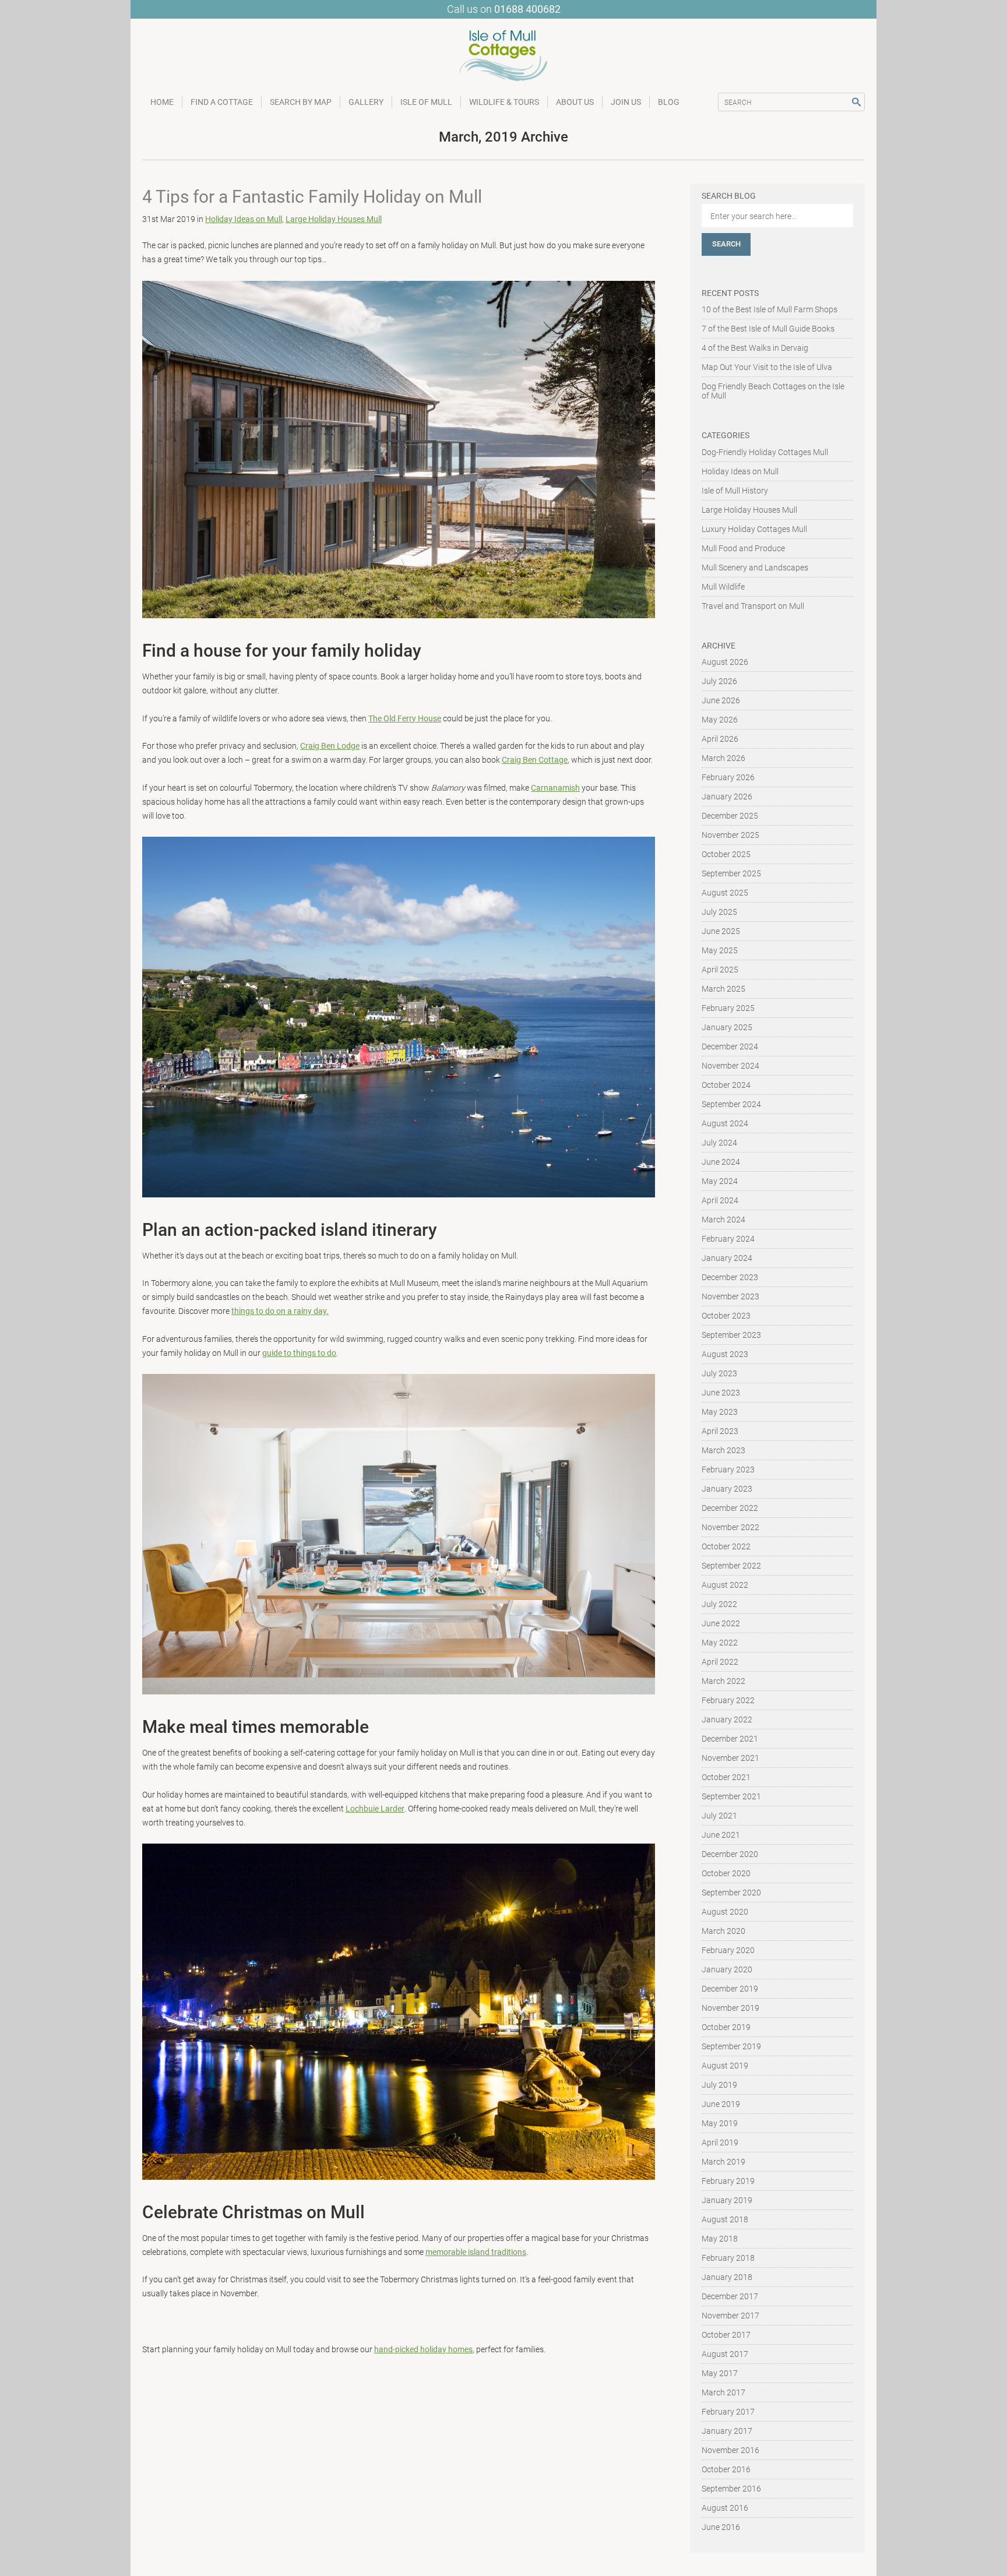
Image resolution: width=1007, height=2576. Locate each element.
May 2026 (720, 720)
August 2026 (725, 662)
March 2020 (723, 1931)
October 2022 (726, 1546)
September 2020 (731, 1893)
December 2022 (730, 1508)
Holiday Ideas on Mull (244, 219)
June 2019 (721, 2104)
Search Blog (729, 196)
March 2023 (723, 1450)
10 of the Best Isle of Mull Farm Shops (770, 309)
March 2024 (723, 1220)
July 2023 (719, 1373)
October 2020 (726, 1873)
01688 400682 (527, 9)
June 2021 (721, 1835)
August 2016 (725, 2508)
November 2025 (730, 835)
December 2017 (730, 2296)
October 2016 (726, 2469)
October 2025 (726, 854)
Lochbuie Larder (375, 1809)
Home (162, 102)
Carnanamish (555, 788)
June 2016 (721, 2527)
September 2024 (731, 1104)
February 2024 (728, 1239)
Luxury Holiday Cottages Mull (754, 529)
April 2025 (720, 970)
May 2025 (720, 950)
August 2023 (725, 1354)
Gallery (366, 102)
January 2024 (727, 1258)
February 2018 (728, 2258)
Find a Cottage (222, 102)
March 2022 (723, 1681)
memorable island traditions (476, 2252)
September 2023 (731, 1335)
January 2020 (727, 1969)
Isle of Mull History (735, 491)
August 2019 (725, 2066)
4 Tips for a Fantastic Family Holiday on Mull (312, 197)
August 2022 (725, 1585)
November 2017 (730, 2316)
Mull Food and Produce (743, 548)
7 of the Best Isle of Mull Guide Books (768, 329)
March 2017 (723, 2392)
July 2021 (719, 1816)
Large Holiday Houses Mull (334, 219)
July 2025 (719, 912)
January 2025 (727, 1027)
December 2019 (730, 1989)
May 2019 (720, 2123)
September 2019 (731, 2046)
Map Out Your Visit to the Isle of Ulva (767, 367)
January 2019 (727, 2200)
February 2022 (728, 1700)
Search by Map (301, 102)
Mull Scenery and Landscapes (755, 568)
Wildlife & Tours (504, 102)
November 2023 (730, 1296)
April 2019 (720, 2142)
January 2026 (727, 797)
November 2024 (730, 1066)
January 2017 (727, 2431)
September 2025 (731, 873)
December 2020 (730, 1854)
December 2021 (730, 1739)
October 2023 (726, 1316)
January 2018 (727, 2277)
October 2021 (726, 1777)
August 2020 (725, 1912)
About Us (575, 102)
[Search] (856, 102)
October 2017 (726, 2335)
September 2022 (731, 1566)
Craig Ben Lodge (330, 746)
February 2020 (728, 1950)
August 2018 (725, 2219)
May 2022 (720, 1643)
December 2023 (730, 1277)
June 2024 (721, 1162)
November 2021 (730, 1758)
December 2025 (730, 816)
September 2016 (731, 2489)
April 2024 (720, 1200)
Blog (669, 102)
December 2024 (730, 1046)
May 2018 (720, 2239)
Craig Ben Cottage (535, 760)
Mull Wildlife (723, 587)
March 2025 (723, 989)
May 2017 (720, 2373)
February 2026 (728, 777)
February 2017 (728, 2412)
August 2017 (725, 2354)
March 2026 (723, 758)
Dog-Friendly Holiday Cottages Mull (765, 452)
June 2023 (721, 1393)
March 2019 (723, 2162)
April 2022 (720, 1662)
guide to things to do (299, 1353)
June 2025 (721, 931)
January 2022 (727, 1719)
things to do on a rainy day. (280, 1311)
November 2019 (730, 2008)
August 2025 (725, 893)
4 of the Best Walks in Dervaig (755, 348)
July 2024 (719, 1143)
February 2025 (728, 1008)
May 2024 (720, 1181)
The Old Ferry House (405, 718)
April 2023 (720, 1431)
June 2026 (721, 700)
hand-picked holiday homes (423, 2349)
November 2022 (730, 1527)
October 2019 (726, 2027)
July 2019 (719, 2085)
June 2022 (721, 1623)
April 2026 (720, 739)
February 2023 (728, 1470)
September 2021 (731, 1796)
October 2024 (726, 1085)
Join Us (626, 102)
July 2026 (719, 681)
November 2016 (730, 2450)
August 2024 (725, 1123)
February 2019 (728, 2181)
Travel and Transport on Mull (753, 606)
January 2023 (727, 1489)
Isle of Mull (426, 102)
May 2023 (720, 1412)
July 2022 (719, 1604)
